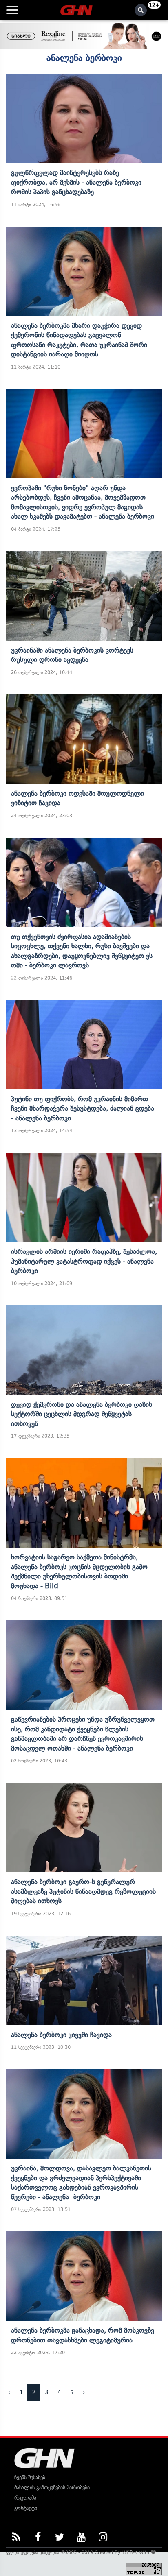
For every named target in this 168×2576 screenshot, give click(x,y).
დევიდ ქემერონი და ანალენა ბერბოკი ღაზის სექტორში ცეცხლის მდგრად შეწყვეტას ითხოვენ (82, 1414)
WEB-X (130, 2552)
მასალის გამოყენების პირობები (52, 2488)
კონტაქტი (26, 2508)
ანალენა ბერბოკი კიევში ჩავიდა (61, 2035)
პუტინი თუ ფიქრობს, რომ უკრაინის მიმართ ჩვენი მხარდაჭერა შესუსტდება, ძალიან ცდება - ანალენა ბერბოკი (83, 1108)
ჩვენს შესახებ (30, 2477)
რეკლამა (25, 2498)
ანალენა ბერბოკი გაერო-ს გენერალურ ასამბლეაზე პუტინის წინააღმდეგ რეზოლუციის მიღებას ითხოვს (83, 1891)
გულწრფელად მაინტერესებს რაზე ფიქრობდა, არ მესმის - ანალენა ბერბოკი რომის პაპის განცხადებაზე (76, 182)
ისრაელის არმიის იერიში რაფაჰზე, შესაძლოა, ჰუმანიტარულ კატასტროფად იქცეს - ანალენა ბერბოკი (84, 1261)
